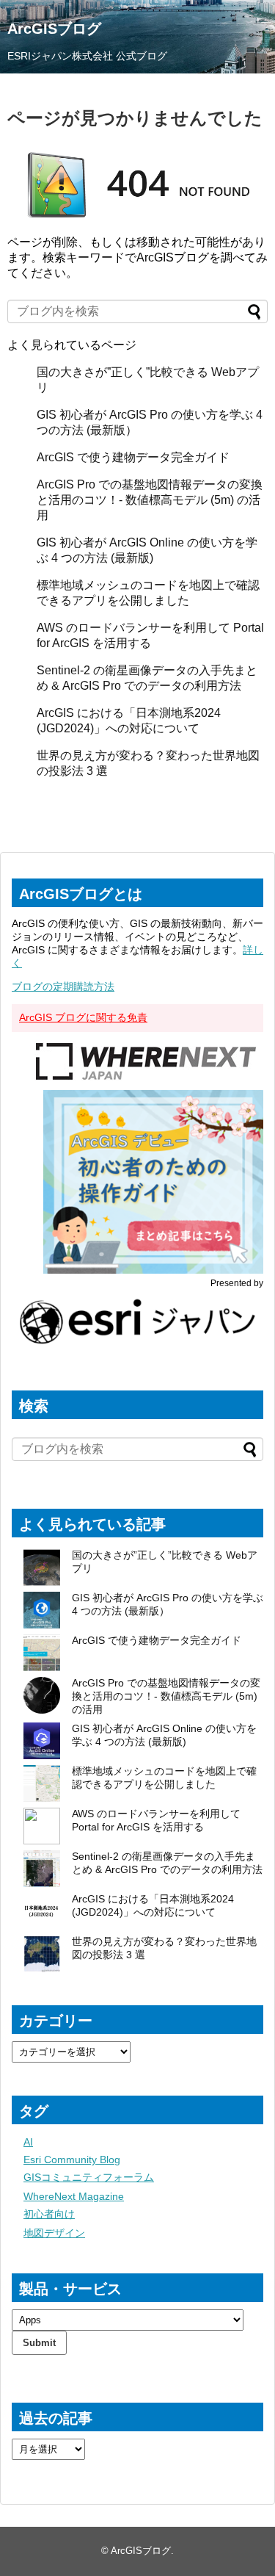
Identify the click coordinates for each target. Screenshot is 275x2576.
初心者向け (49, 2214)
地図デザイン (54, 2233)
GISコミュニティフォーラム (89, 2177)
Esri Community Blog (72, 2160)
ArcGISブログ (54, 29)
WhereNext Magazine (74, 2196)
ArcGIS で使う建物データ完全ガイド (133, 457)
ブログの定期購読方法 (63, 986)
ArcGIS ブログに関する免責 (83, 1017)
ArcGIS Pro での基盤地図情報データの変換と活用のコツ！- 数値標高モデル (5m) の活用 (150, 500)
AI (28, 2142)
